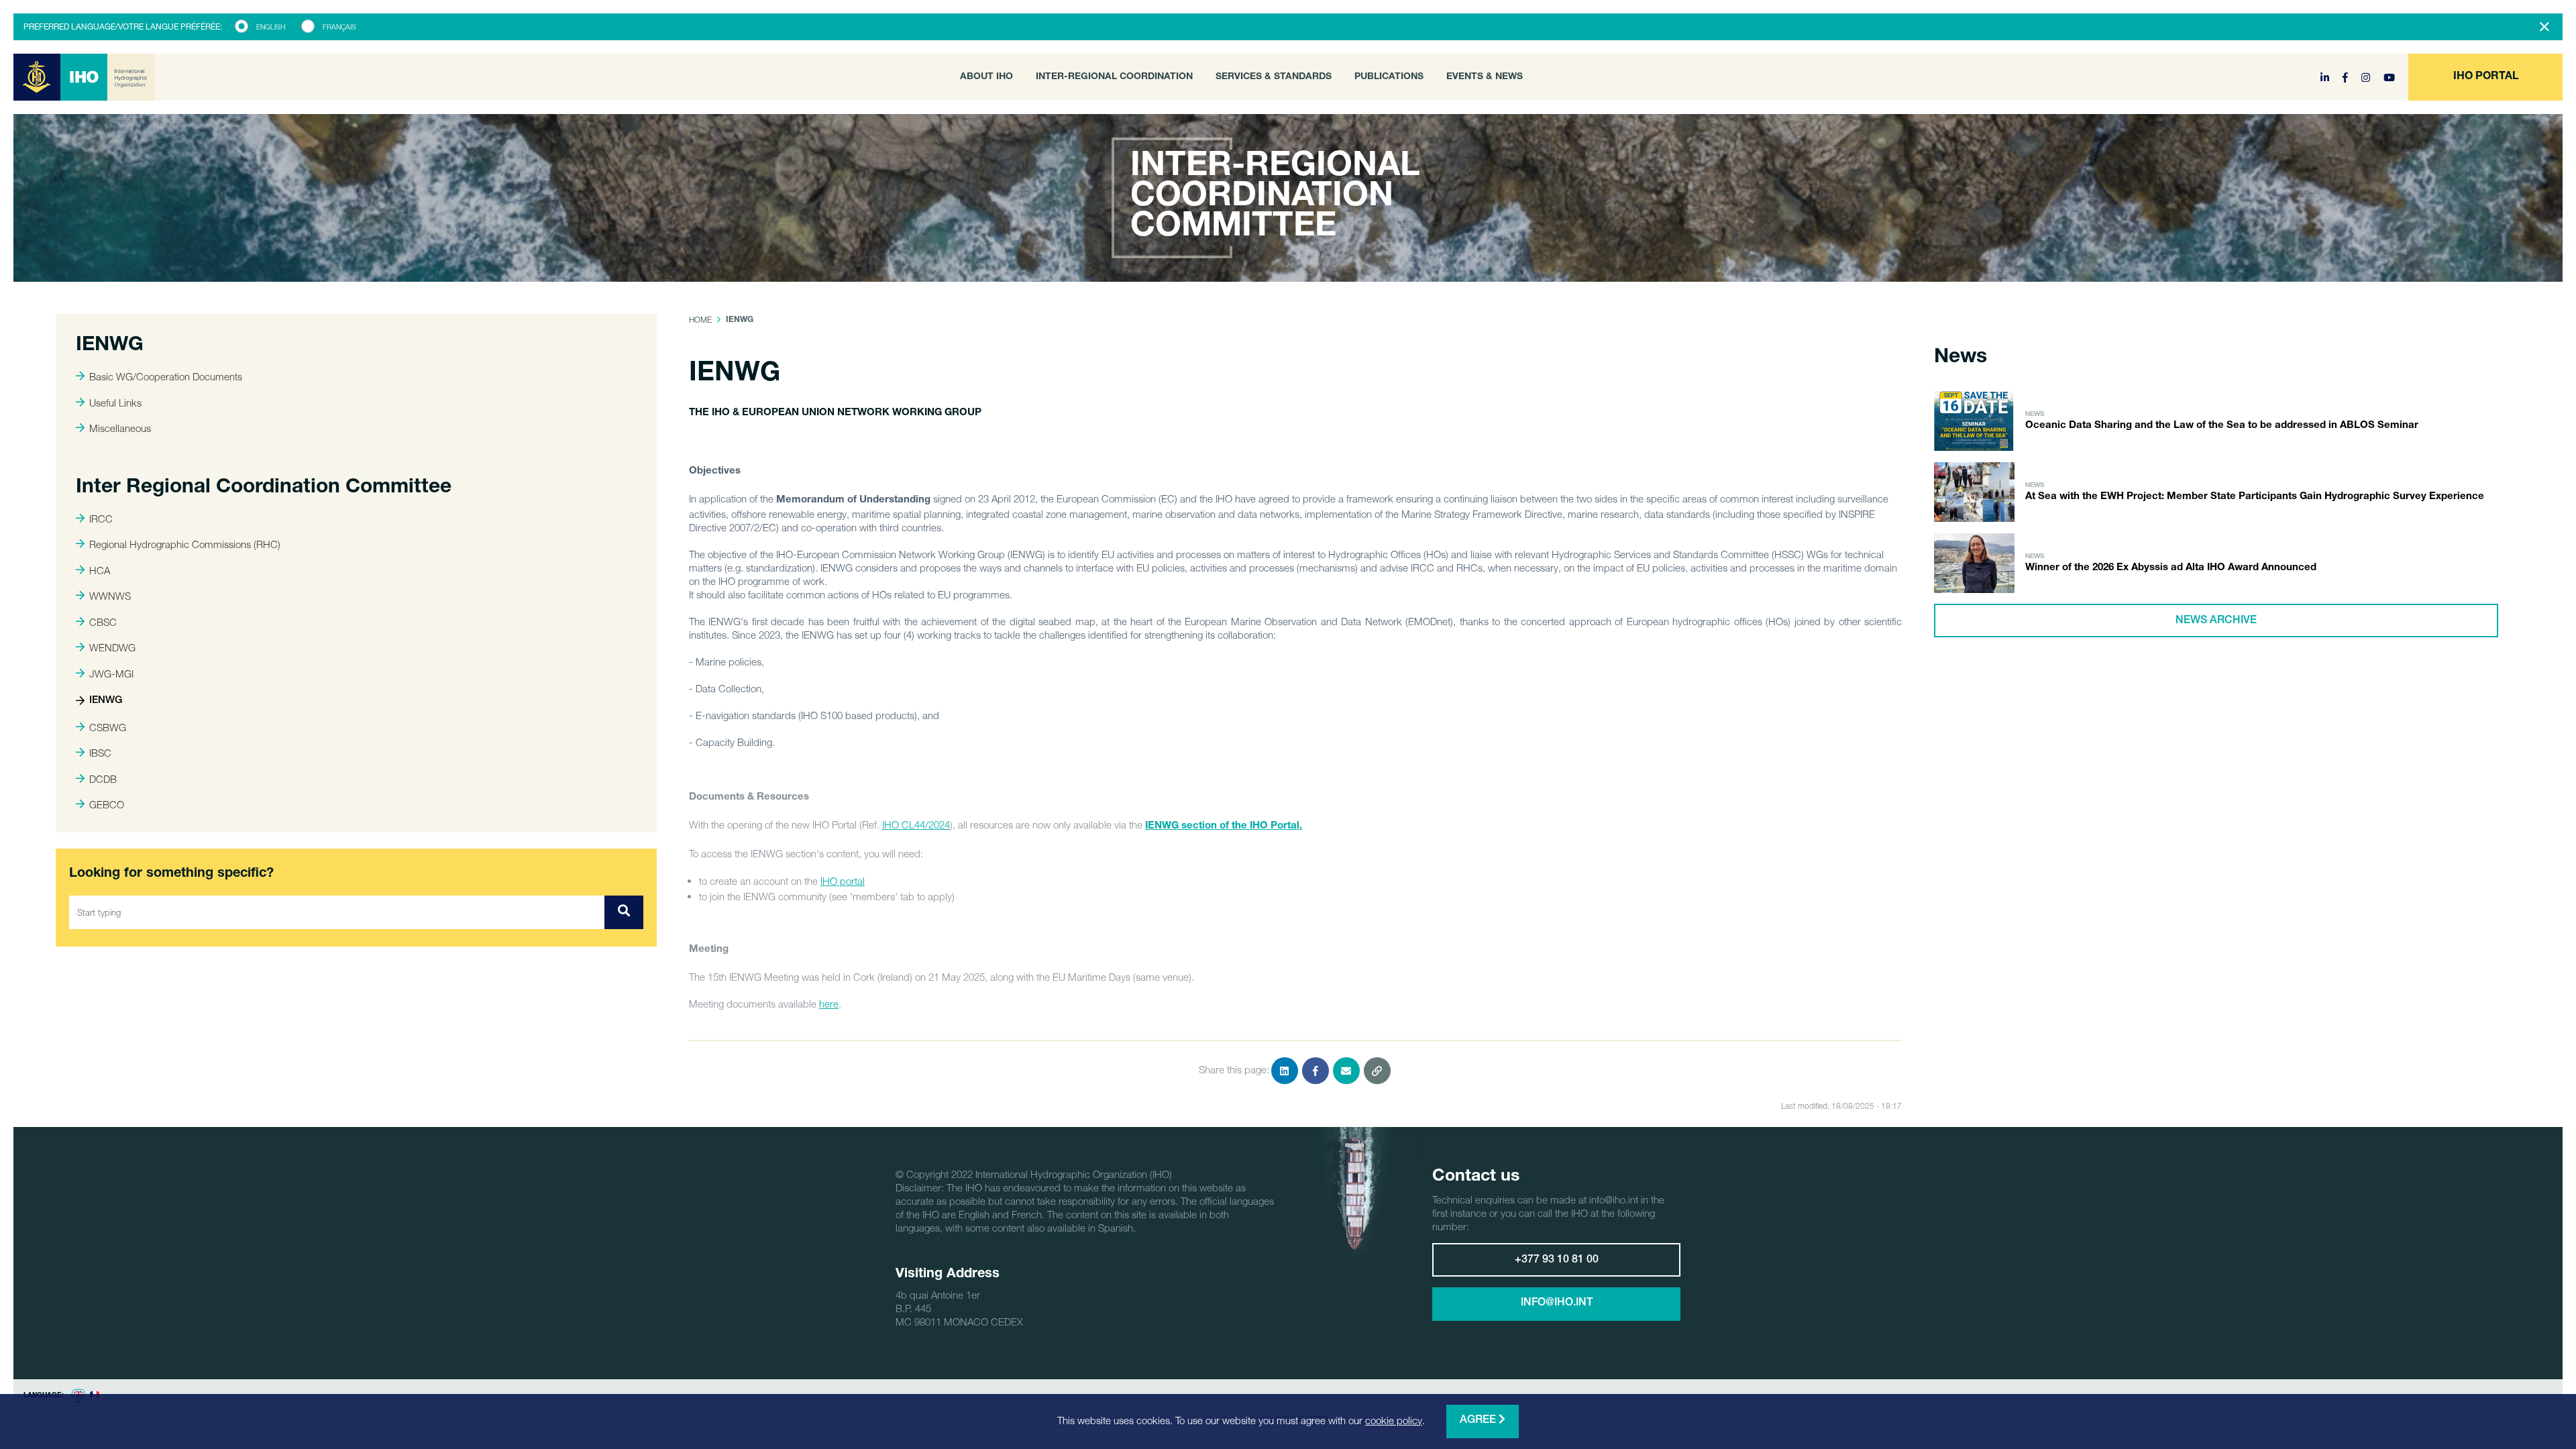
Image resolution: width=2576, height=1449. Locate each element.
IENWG (106, 701)
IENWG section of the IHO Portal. (1224, 826)
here (829, 1004)
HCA (100, 570)
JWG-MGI (111, 674)
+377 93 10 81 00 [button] (1557, 1260)
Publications (1389, 77)
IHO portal (843, 881)
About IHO (986, 77)
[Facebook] (2347, 77)
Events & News (1485, 77)
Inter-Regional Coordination (1114, 77)
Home (700, 320)
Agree (1479, 1421)
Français (339, 27)
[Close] (2544, 27)
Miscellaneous (120, 428)
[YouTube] (2389, 77)
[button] (2485, 77)
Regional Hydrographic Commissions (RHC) (185, 544)
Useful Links (115, 402)
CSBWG (108, 727)
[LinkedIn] (2326, 77)
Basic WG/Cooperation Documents (166, 376)
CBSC (103, 622)
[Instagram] (2367, 77)
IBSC (100, 753)
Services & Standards (1274, 77)
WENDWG (112, 647)
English (271, 27)
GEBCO (107, 804)
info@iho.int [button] (1557, 1303)
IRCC (101, 519)
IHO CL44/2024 (916, 824)
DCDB (103, 779)
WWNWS (110, 596)
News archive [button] (2216, 621)
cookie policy (1394, 1420)
